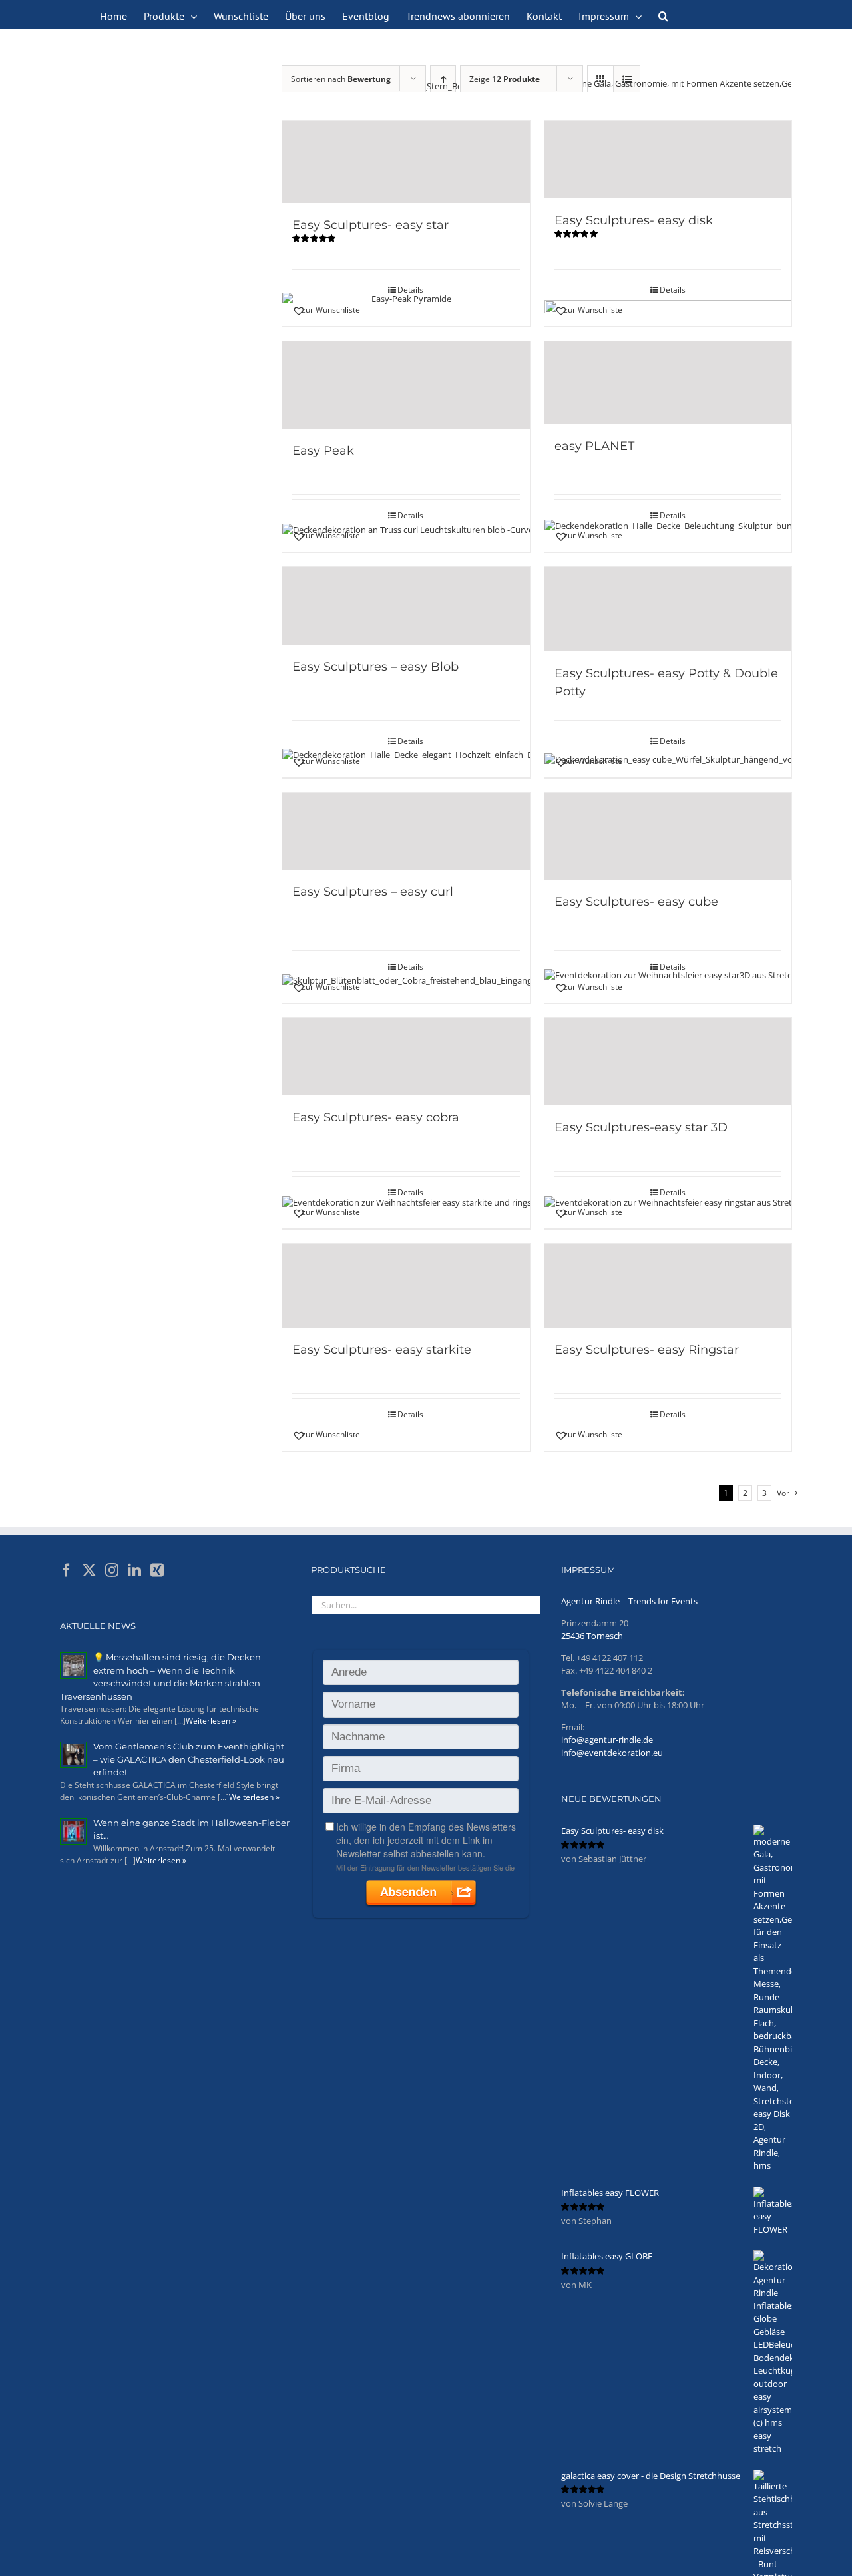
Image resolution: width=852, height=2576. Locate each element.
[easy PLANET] (668, 382)
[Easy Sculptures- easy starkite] (406, 1286)
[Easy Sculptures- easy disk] (668, 160)
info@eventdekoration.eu (612, 1753)
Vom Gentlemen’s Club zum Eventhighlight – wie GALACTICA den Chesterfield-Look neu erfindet (189, 1759)
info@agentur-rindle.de (607, 1740)
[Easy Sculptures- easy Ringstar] (668, 1286)
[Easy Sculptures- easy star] (406, 162)
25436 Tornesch (592, 1636)
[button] (663, 15)
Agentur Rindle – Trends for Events (629, 1601)
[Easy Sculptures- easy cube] (668, 836)
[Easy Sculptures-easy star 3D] (668, 1062)
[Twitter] (89, 1570)
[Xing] (157, 1570)
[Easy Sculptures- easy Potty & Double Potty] (668, 609)
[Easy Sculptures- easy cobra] (406, 1057)
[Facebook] (67, 1570)
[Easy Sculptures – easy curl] (406, 831)
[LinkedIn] (134, 1570)
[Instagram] (112, 1570)
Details (410, 290)
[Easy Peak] (406, 385)
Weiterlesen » (211, 1721)
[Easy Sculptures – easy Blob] (406, 606)
